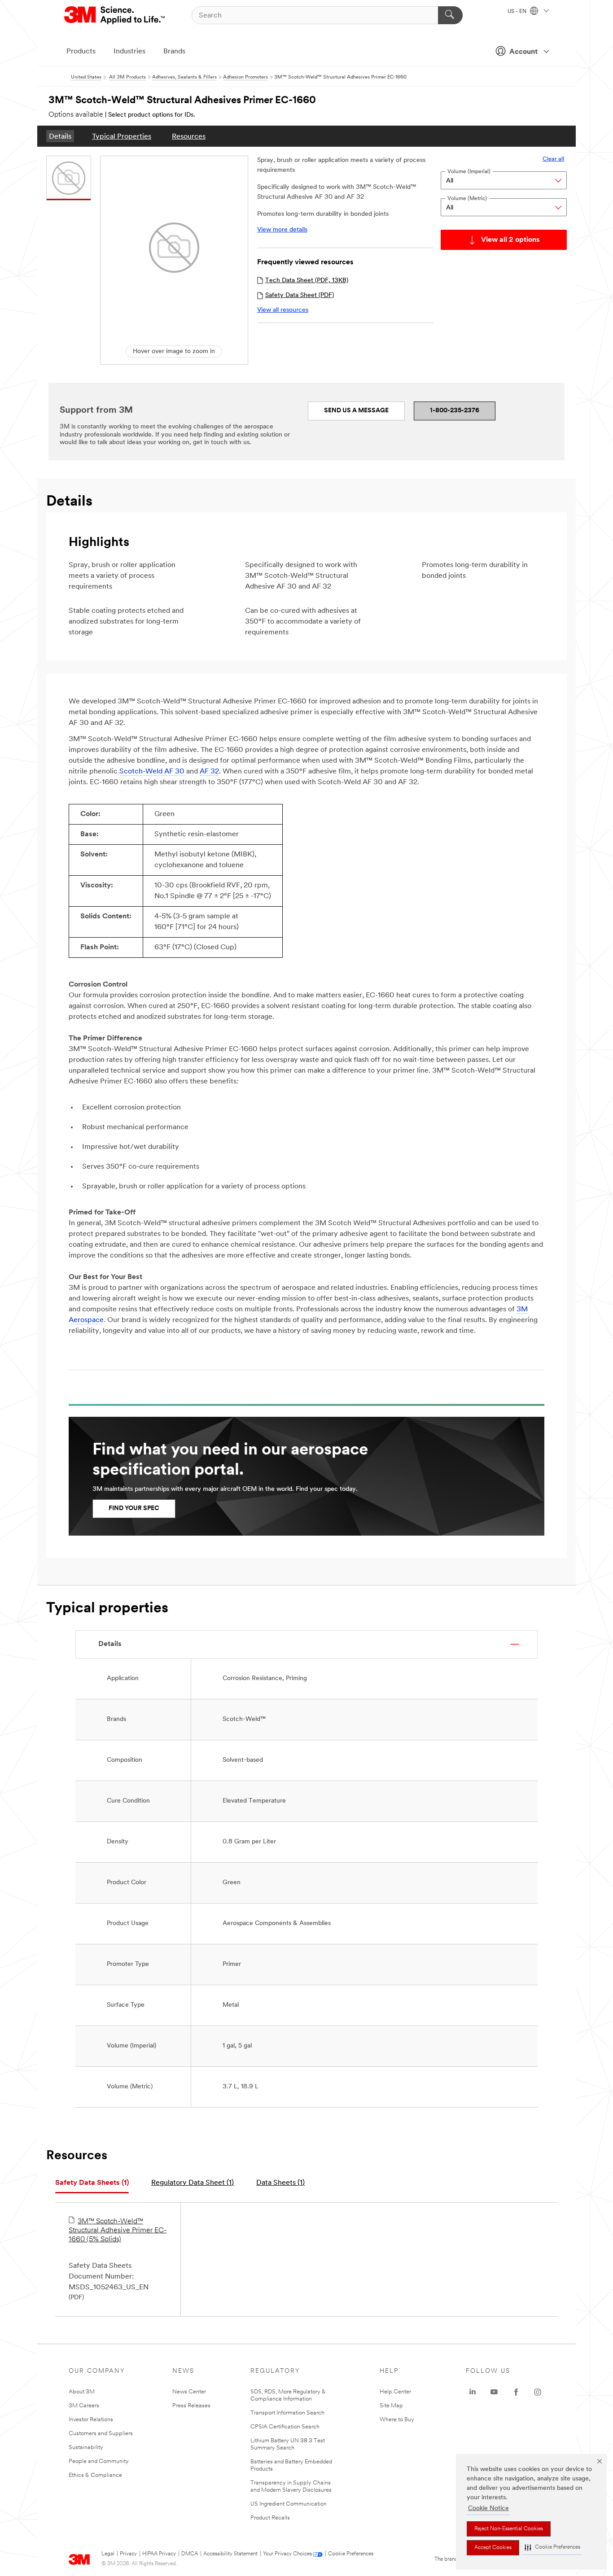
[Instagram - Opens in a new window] (538, 2392)
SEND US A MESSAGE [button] (356, 411)
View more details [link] (282, 230)
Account (523, 52)
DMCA (190, 2554)
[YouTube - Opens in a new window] (494, 2392)
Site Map (391, 2406)
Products (81, 52)
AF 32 (209, 772)
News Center (189, 2392)
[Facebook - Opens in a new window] (516, 2392)
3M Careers (84, 2406)
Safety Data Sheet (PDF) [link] (300, 295)
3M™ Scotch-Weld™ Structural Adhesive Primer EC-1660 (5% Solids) (118, 2231)
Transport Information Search (287, 2413)
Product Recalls (270, 2518)
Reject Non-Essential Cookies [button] (509, 2529)
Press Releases (191, 2406)
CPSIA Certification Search (285, 2427)
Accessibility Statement (230, 2554)
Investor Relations (91, 2420)
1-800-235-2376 (455, 411)
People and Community (99, 2461)
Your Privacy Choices (287, 2554)
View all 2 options (510, 240)
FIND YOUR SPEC (134, 1508)
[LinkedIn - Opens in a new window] (473, 2392)
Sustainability (86, 2447)
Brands (174, 52)
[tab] (92, 2183)
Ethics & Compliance (95, 2475)
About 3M (82, 2392)
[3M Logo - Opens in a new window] (115, 15)
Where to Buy (397, 2420)
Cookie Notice (488, 2508)
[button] (552, 2548)
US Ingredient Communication (289, 2504)
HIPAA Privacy (159, 2554)
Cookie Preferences (351, 2554)
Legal (108, 2554)
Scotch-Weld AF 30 (152, 772)
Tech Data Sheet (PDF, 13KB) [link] (307, 281)
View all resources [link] (283, 310)
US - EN (518, 12)
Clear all (553, 159)
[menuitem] (60, 136)
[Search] (450, 15)
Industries (129, 52)
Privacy (128, 2554)
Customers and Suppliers (101, 2434)
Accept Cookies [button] (493, 2548)
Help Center (395, 2392)
